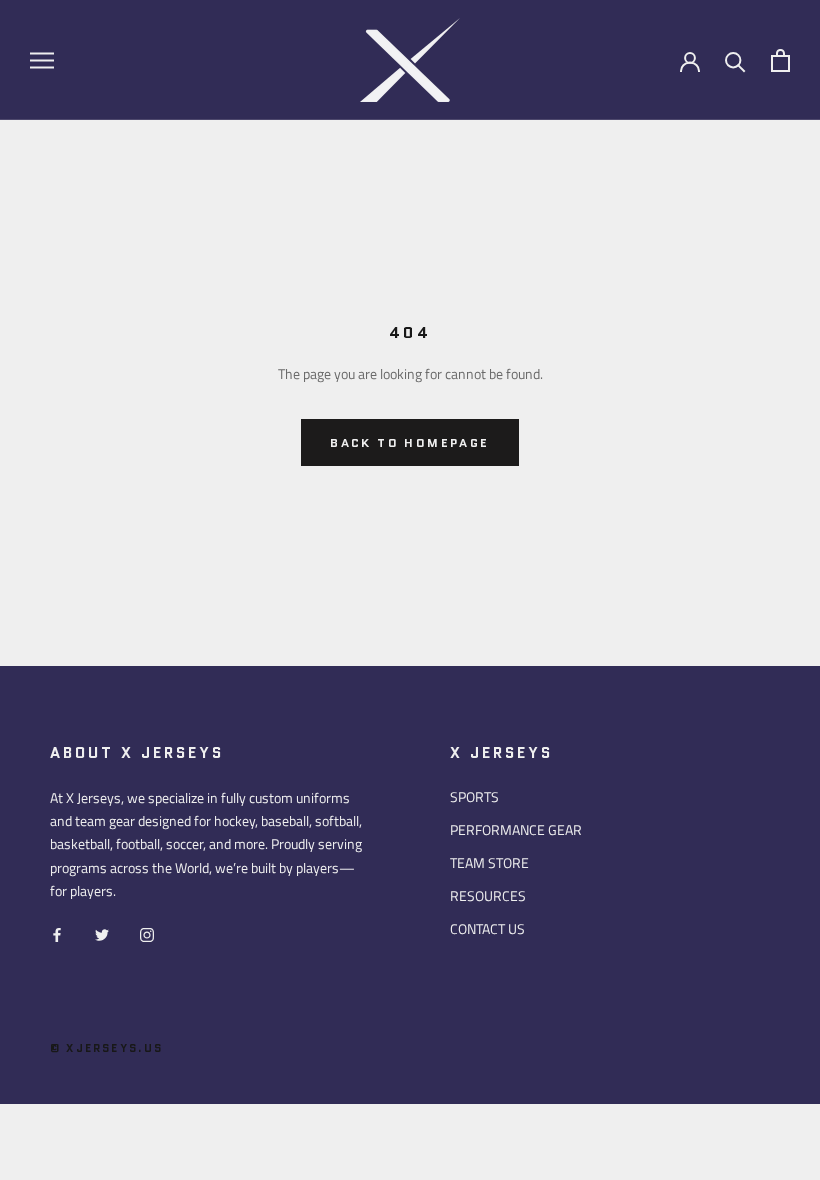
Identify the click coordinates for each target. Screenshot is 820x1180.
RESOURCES (488, 895)
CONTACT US (487, 928)
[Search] (735, 60)
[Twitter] (102, 933)
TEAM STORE (489, 862)
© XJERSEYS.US (107, 1048)
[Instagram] (147, 933)
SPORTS (474, 796)
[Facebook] (57, 933)
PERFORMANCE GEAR (516, 829)
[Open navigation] (42, 60)
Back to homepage (409, 442)
